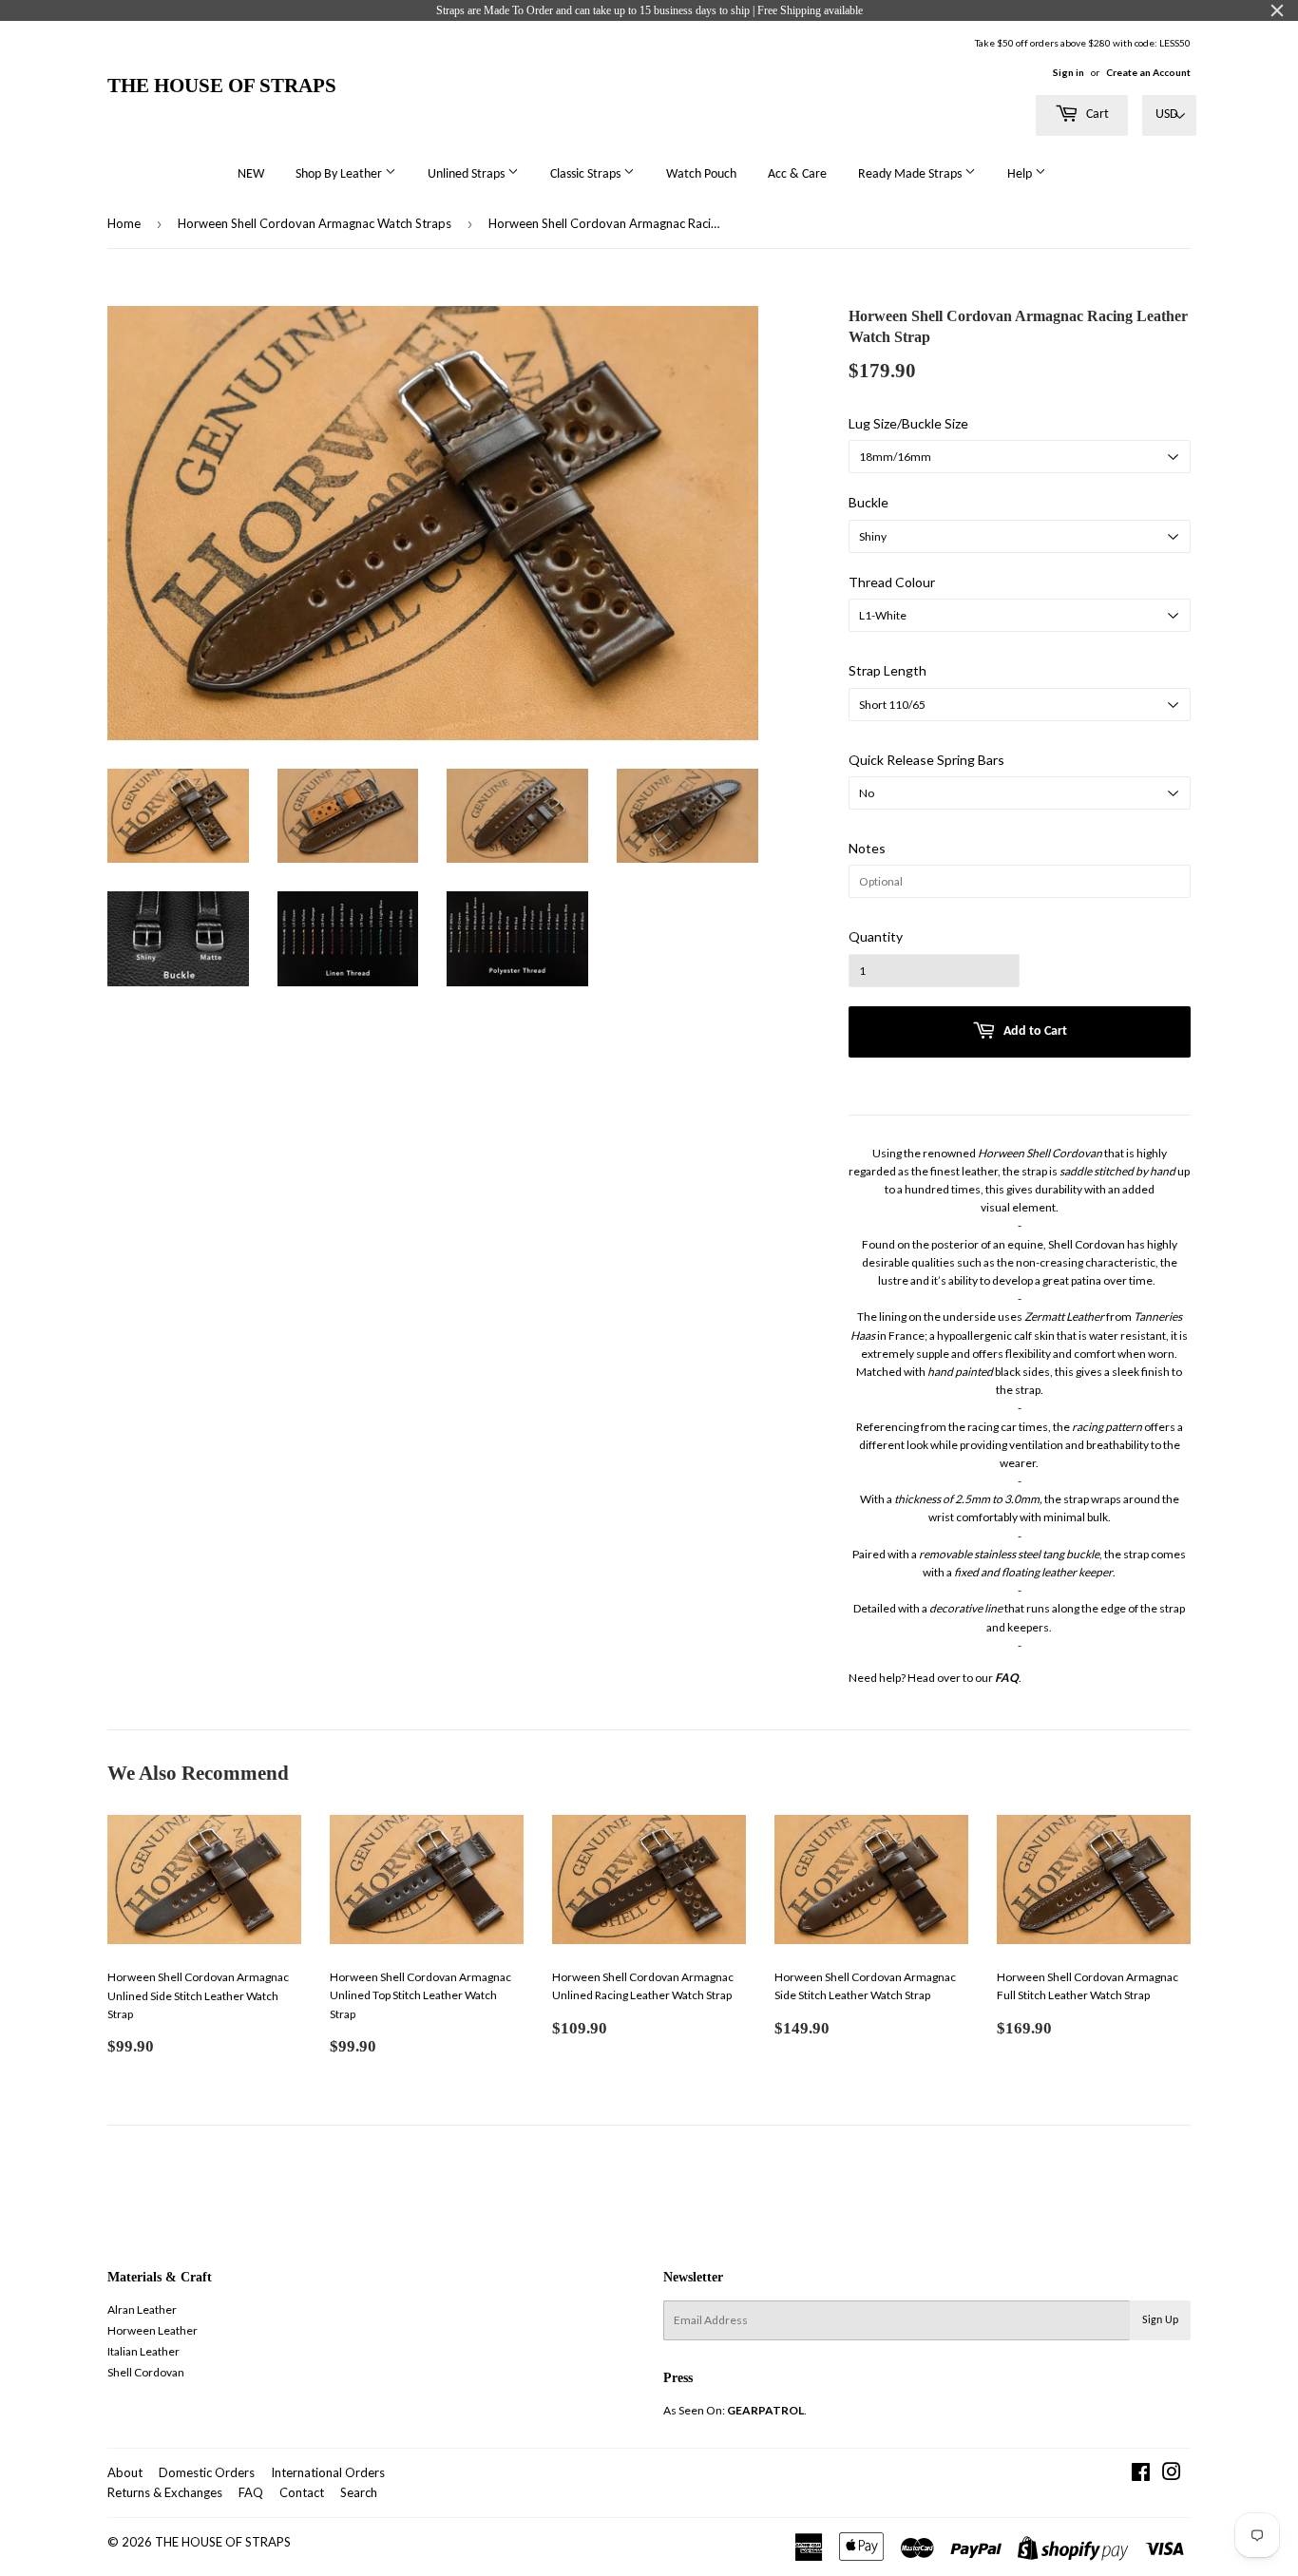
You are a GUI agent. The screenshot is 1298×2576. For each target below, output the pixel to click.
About (125, 2472)
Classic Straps (587, 174)
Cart (1096, 114)
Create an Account (1148, 72)
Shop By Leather (340, 174)
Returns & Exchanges (165, 2492)
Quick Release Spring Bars (926, 760)
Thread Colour (892, 582)
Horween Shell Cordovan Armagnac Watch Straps (315, 223)
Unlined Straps (468, 174)
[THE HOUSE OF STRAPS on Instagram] (1172, 2475)
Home (124, 223)
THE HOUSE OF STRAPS (222, 85)
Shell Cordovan (146, 2372)
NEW (251, 174)
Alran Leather (142, 2309)
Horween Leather (153, 2330)
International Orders (328, 2472)
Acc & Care (797, 174)
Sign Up (1160, 2320)
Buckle (869, 502)
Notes (867, 848)
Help (1021, 174)
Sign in (1069, 72)
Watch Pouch (701, 174)
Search (359, 2492)
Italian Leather (143, 2351)
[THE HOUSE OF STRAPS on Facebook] (1141, 2475)
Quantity (876, 936)
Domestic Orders (207, 2472)
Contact (302, 2492)
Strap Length (888, 670)
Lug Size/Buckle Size (908, 423)
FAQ (251, 2492)
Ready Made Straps (911, 174)
